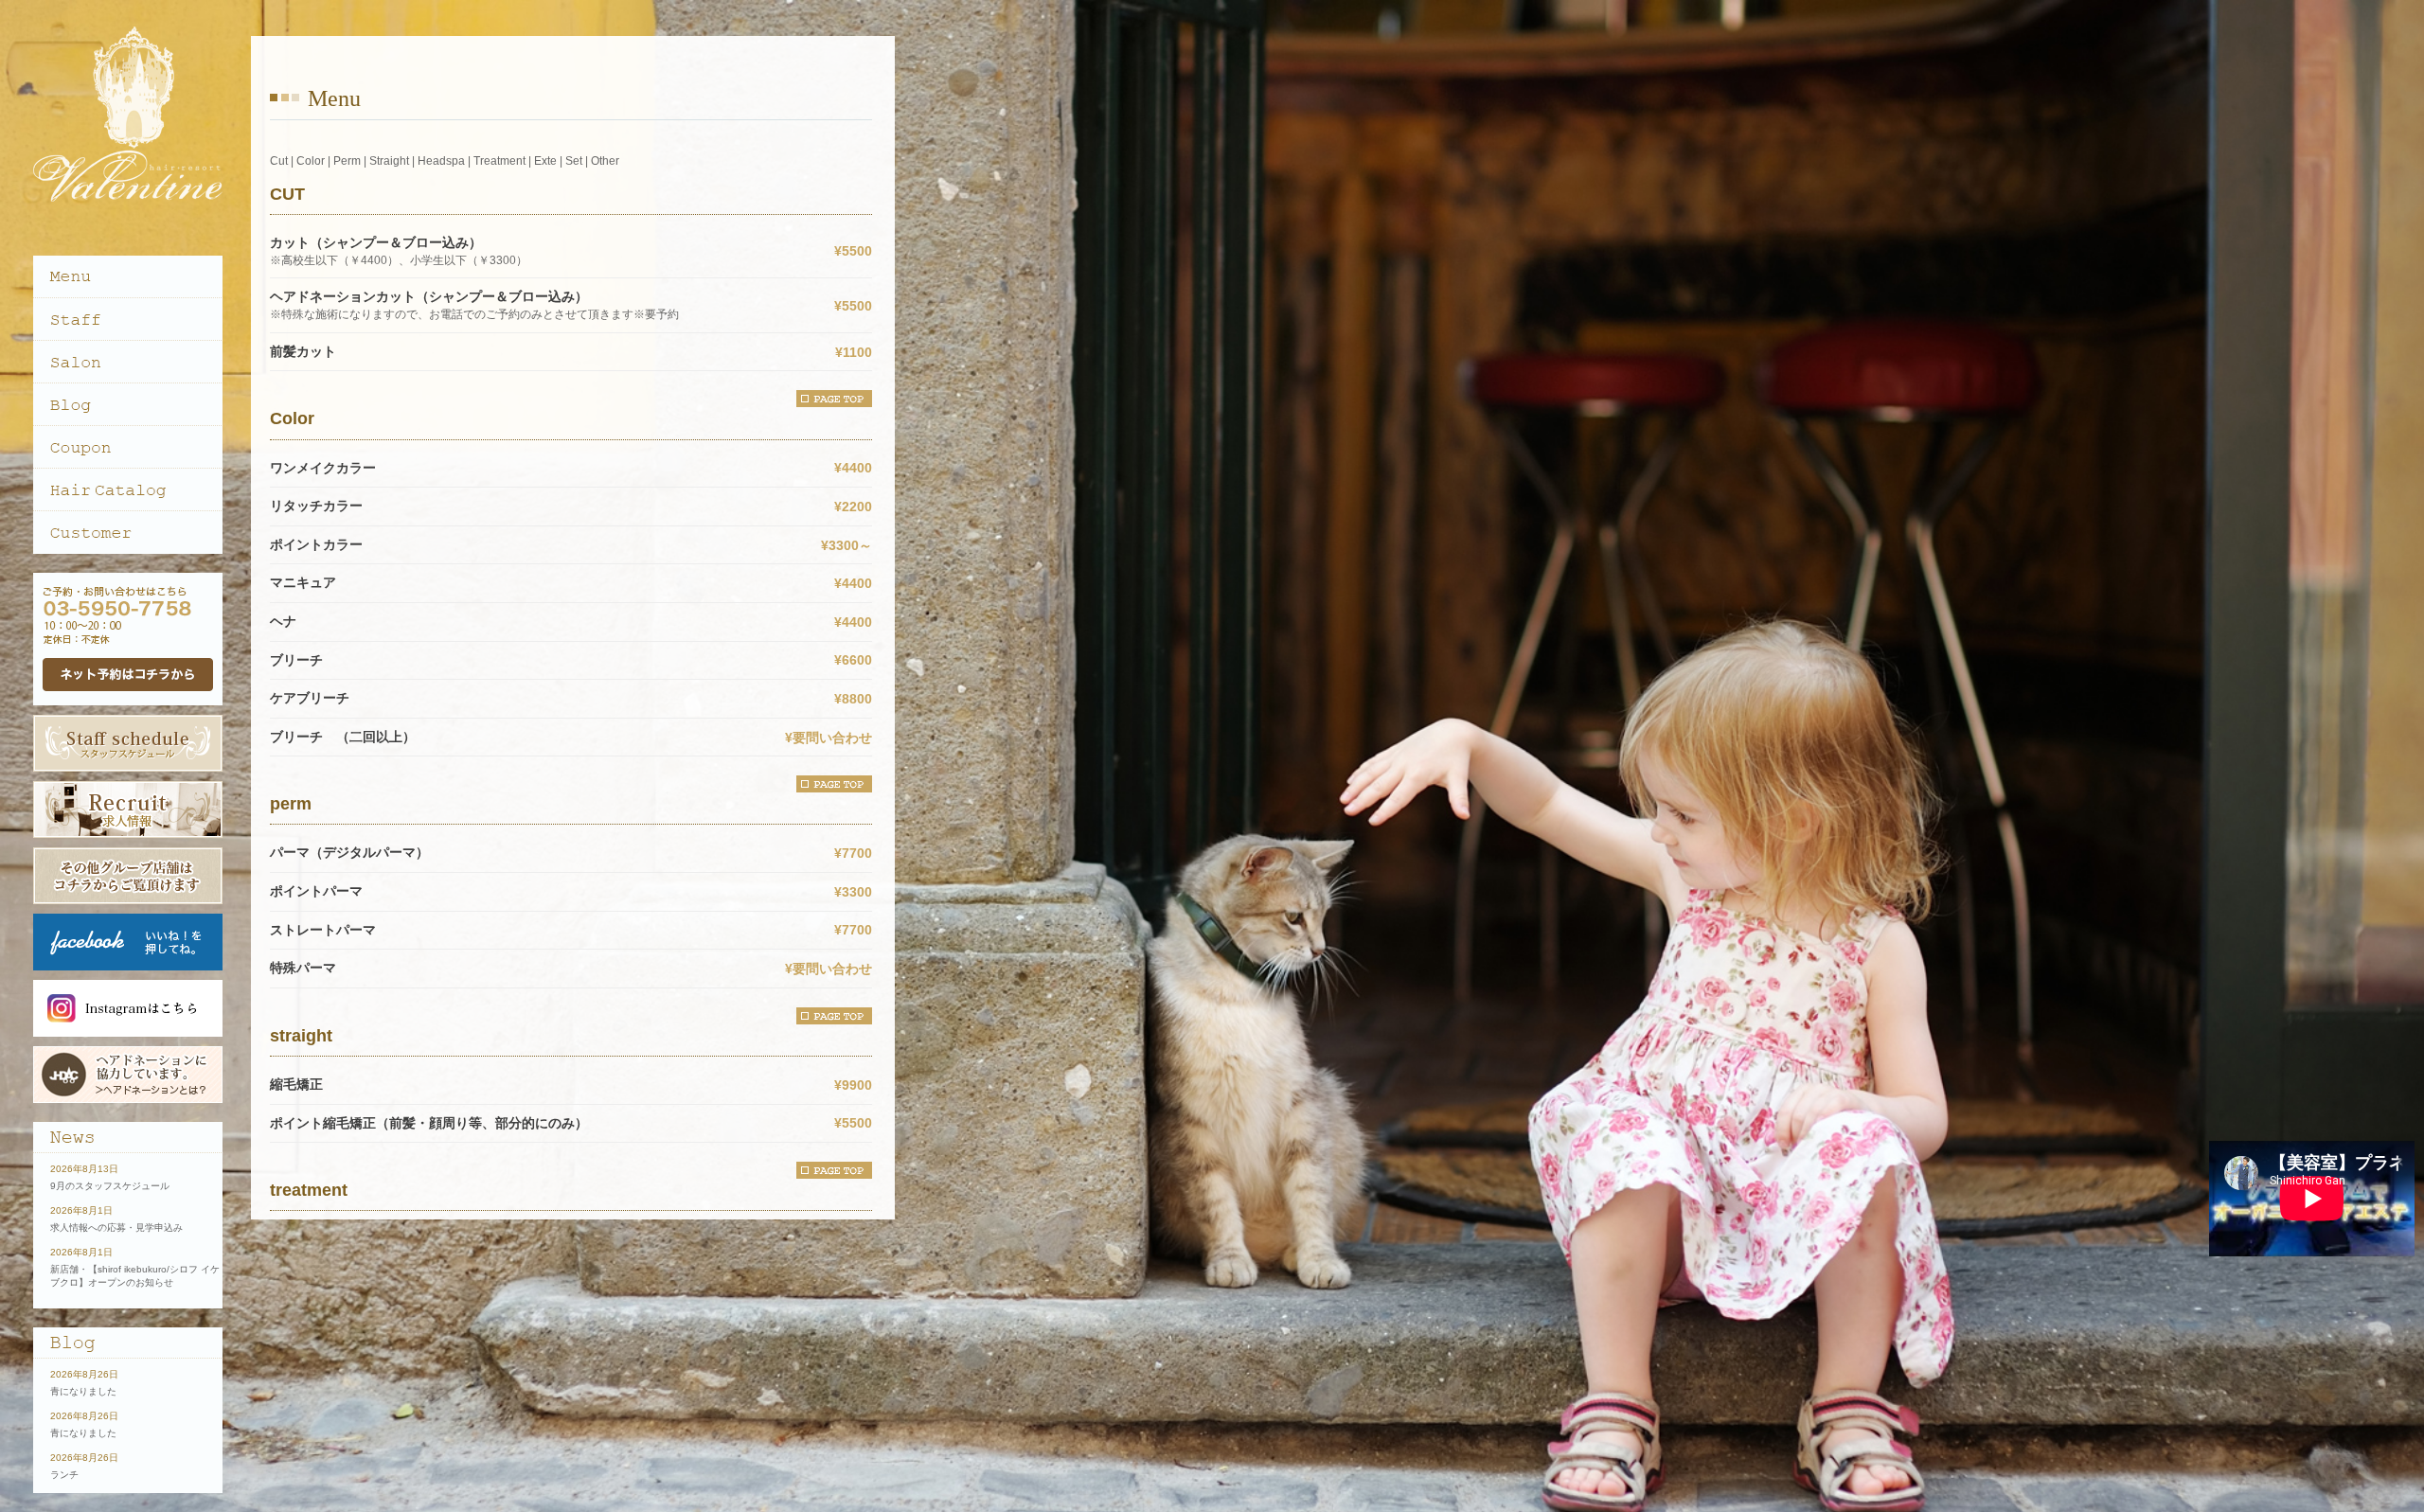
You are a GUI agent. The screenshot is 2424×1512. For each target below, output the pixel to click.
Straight (389, 161)
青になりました (83, 1391)
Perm (347, 161)
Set (574, 161)
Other (605, 161)
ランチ (64, 1475)
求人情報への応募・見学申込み (116, 1227)
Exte (545, 161)
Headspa (441, 161)
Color (311, 161)
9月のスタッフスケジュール (110, 1186)
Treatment (499, 161)
